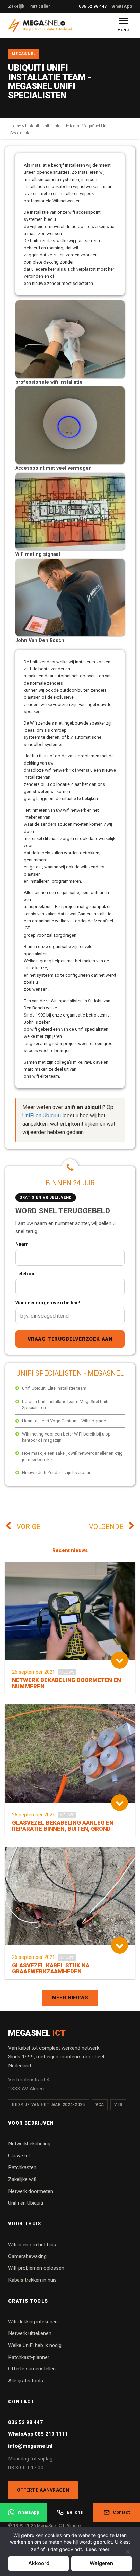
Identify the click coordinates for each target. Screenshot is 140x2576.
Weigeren (101, 2563)
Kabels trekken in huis (32, 2280)
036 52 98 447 (93, 6)
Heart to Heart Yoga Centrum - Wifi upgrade (64, 1421)
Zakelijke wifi (22, 2179)
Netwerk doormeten (31, 2191)
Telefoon (25, 1274)
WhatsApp (122, 6)
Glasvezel (19, 2156)
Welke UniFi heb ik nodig (35, 2345)
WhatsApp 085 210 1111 (38, 2434)
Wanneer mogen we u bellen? (48, 1303)
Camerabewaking (27, 2256)
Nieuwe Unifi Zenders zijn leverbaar (56, 1473)
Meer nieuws (70, 1998)
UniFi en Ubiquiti (42, 1116)
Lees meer (98, 2549)
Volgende (107, 1527)
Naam (22, 1244)
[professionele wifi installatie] (70, 376)
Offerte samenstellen (32, 2369)
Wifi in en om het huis (32, 2245)
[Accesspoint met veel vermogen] (70, 463)
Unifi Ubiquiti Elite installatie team (54, 1388)
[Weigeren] (127, 2556)
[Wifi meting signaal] (70, 549)
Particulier (40, 6)
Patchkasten (22, 2167)
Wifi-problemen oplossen (36, 2268)
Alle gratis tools (26, 2381)
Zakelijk (16, 6)
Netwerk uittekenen (30, 2333)
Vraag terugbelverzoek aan (70, 1339)
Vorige (28, 1527)
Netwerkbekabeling (29, 2144)
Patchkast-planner (29, 2357)
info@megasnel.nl (30, 2446)
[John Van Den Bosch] (70, 635)
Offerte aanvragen (43, 2490)
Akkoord (39, 2563)
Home (16, 126)
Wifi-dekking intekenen (33, 2322)
